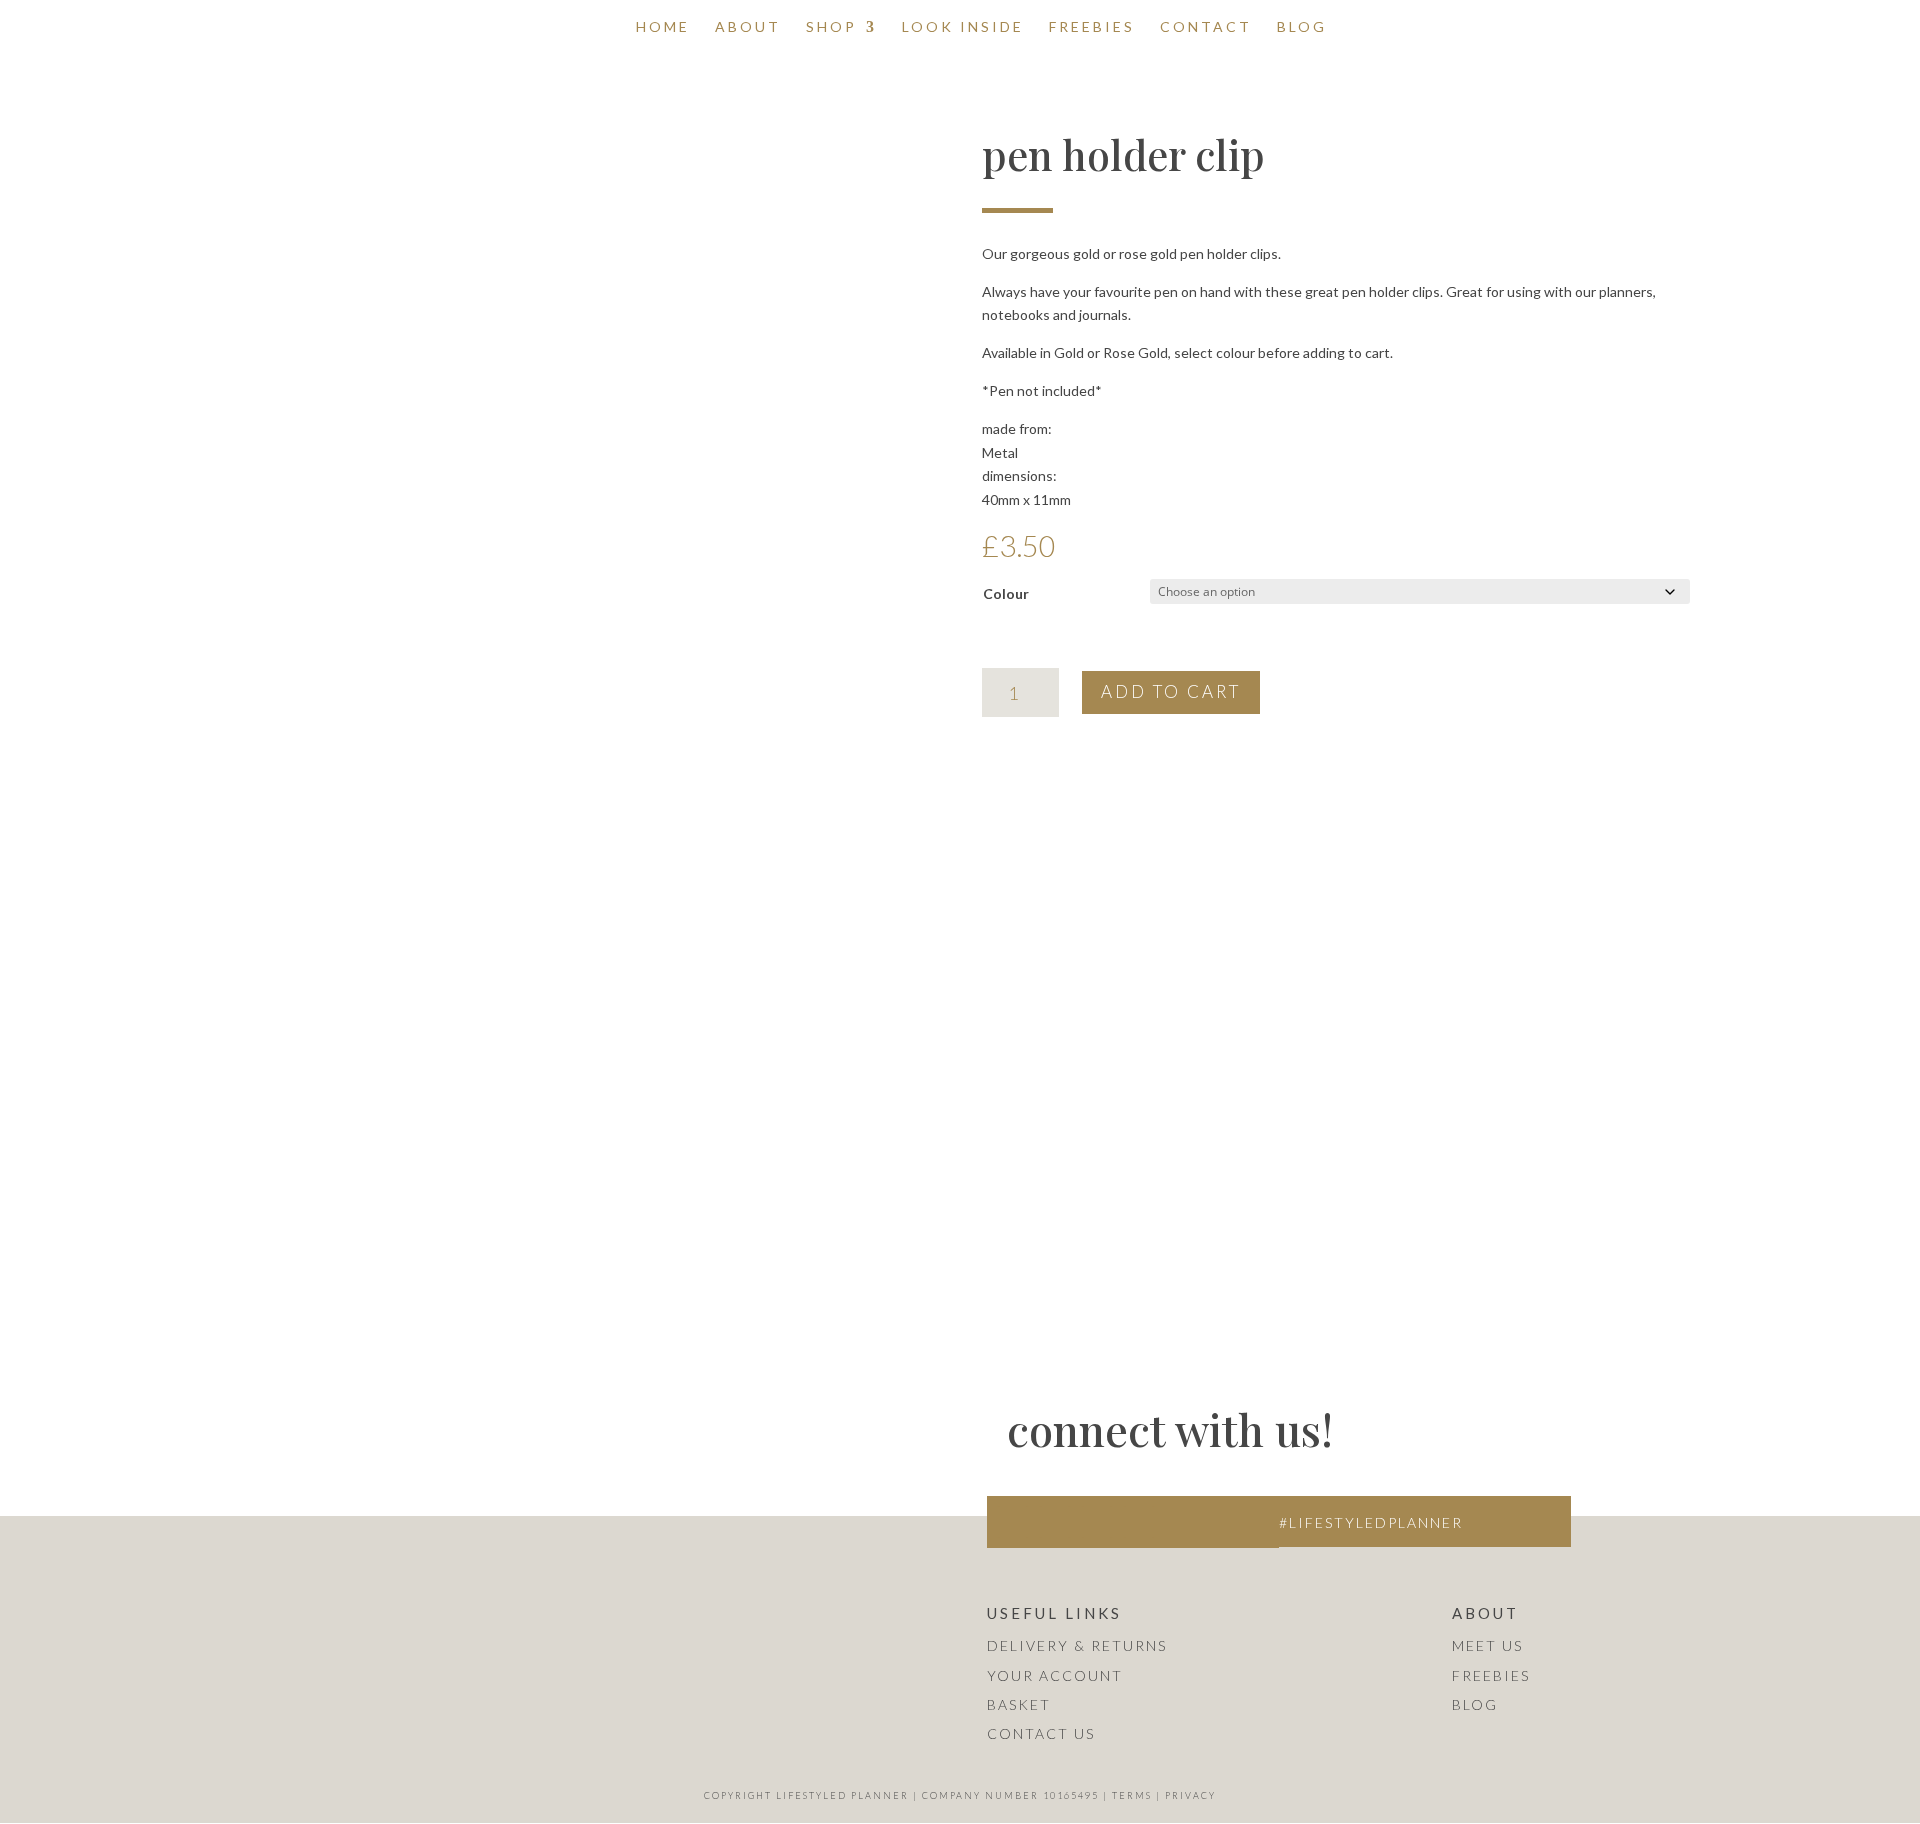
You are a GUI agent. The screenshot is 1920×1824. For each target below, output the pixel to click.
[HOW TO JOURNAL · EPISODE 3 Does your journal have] (495, 1406)
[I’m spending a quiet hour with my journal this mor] (793, 1582)
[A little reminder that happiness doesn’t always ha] (197, 1406)
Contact (1206, 27)
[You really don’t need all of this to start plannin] (793, 1406)
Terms (1132, 1795)
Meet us (1487, 1645)
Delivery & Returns (1077, 1645)
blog (1475, 1704)
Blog (1302, 27)
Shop (831, 27)
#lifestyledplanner (1371, 1522)
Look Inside (963, 27)
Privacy (1190, 1795)
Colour (1006, 593)
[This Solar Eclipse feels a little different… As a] (495, 1582)
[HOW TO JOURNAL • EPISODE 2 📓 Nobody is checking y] (197, 1582)
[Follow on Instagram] (1013, 1522)
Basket (1019, 1704)
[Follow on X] (1097, 1522)
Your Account (1055, 1675)
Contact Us (1041, 1733)
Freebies (1092, 27)
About (748, 27)
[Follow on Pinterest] (1139, 1522)
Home (663, 27)
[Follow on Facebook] (1055, 1522)
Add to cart (1171, 691)
